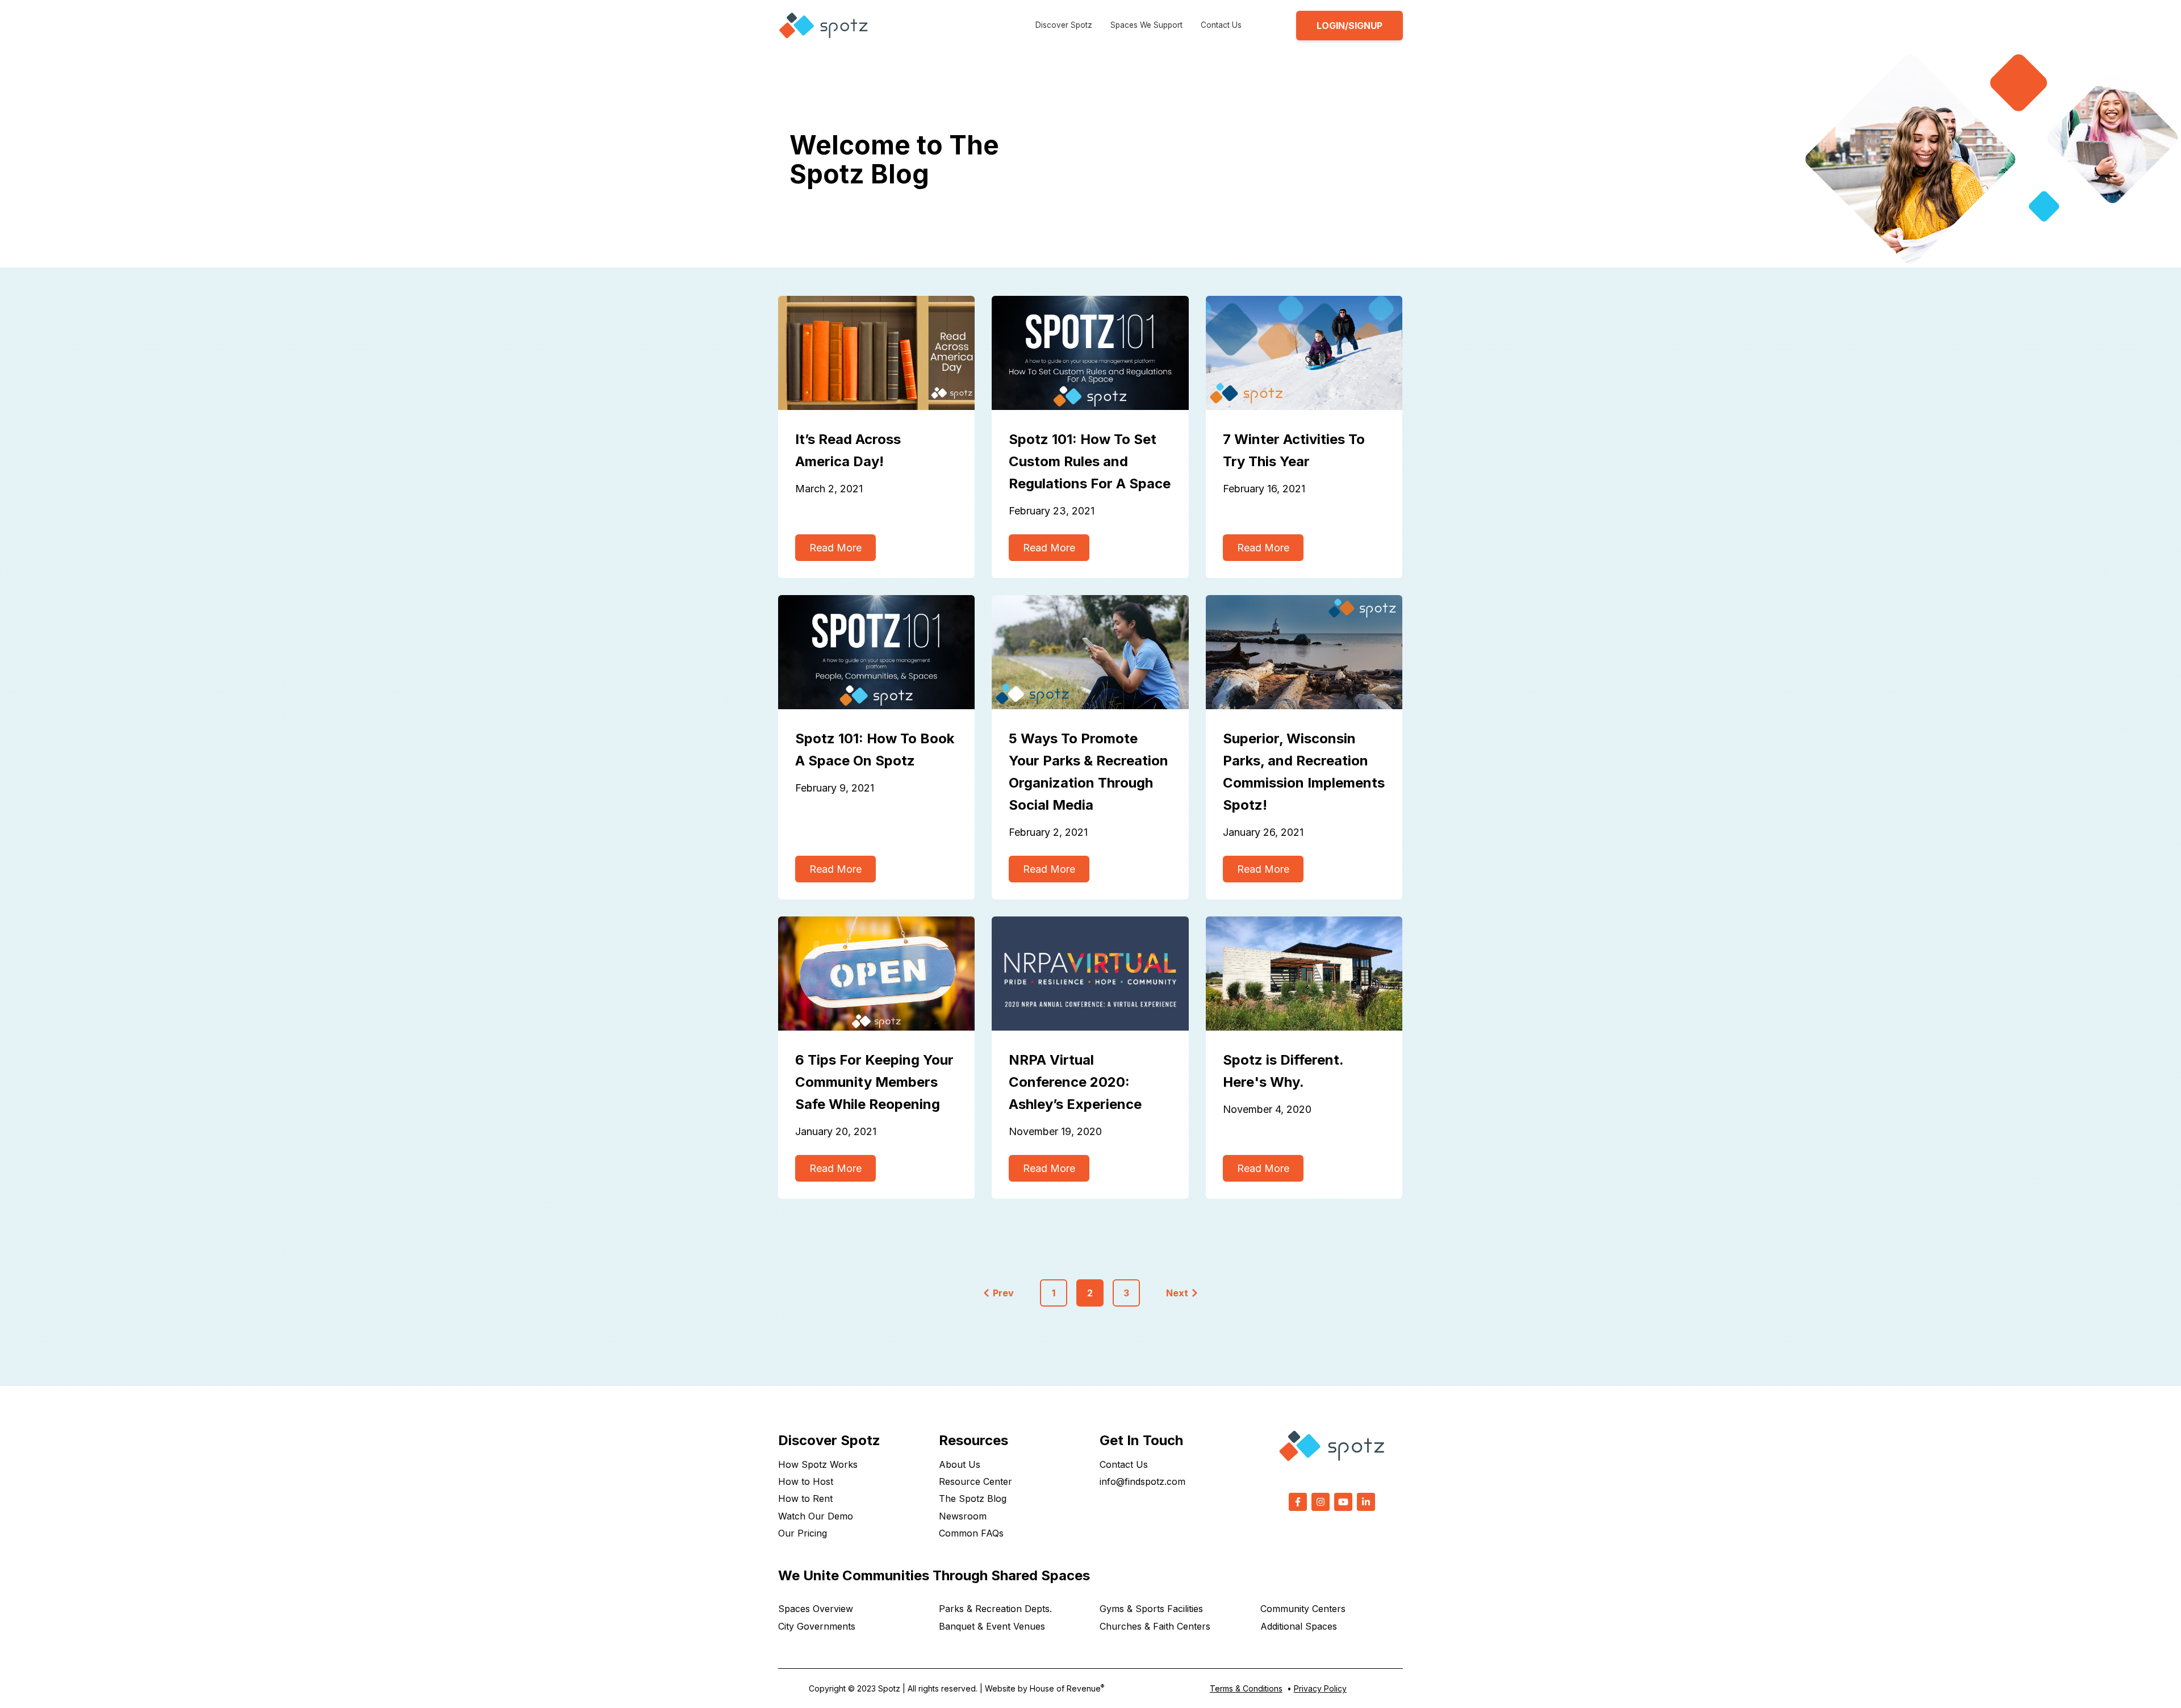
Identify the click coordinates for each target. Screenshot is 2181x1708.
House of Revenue (1067, 1688)
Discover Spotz (1064, 25)
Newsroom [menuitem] (963, 1516)
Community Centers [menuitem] (1303, 1609)
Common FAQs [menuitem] (971, 1533)
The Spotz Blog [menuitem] (973, 1498)
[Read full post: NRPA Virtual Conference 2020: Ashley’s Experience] (1090, 974)
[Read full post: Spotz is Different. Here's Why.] (1304, 974)
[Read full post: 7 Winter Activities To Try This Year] (1304, 353)
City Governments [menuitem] (817, 1626)
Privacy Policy (1320, 1688)
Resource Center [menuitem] (975, 1481)
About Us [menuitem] (960, 1464)
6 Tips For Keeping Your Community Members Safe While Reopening (874, 1082)
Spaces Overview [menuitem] (816, 1609)
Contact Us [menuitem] (1124, 1464)
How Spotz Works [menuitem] (818, 1464)
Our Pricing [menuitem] (803, 1533)
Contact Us (1221, 25)
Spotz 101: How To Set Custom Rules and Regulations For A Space (1090, 461)
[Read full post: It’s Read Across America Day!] (876, 353)
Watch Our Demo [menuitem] (816, 1516)
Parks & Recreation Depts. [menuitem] (995, 1609)
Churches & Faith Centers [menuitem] (1155, 1626)
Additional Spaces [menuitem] (1299, 1626)
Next (1177, 1293)
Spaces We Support (1146, 25)
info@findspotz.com (1142, 1481)
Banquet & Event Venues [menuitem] (992, 1626)
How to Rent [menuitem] (805, 1498)
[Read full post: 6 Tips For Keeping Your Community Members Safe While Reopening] (876, 974)
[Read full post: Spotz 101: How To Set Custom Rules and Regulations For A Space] (1090, 353)
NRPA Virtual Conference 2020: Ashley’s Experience (1075, 1082)
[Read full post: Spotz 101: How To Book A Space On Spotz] (876, 652)
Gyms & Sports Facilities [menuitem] (1151, 1609)
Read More (835, 548)
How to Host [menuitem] (806, 1481)
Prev (1003, 1293)
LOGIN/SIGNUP (1349, 26)
